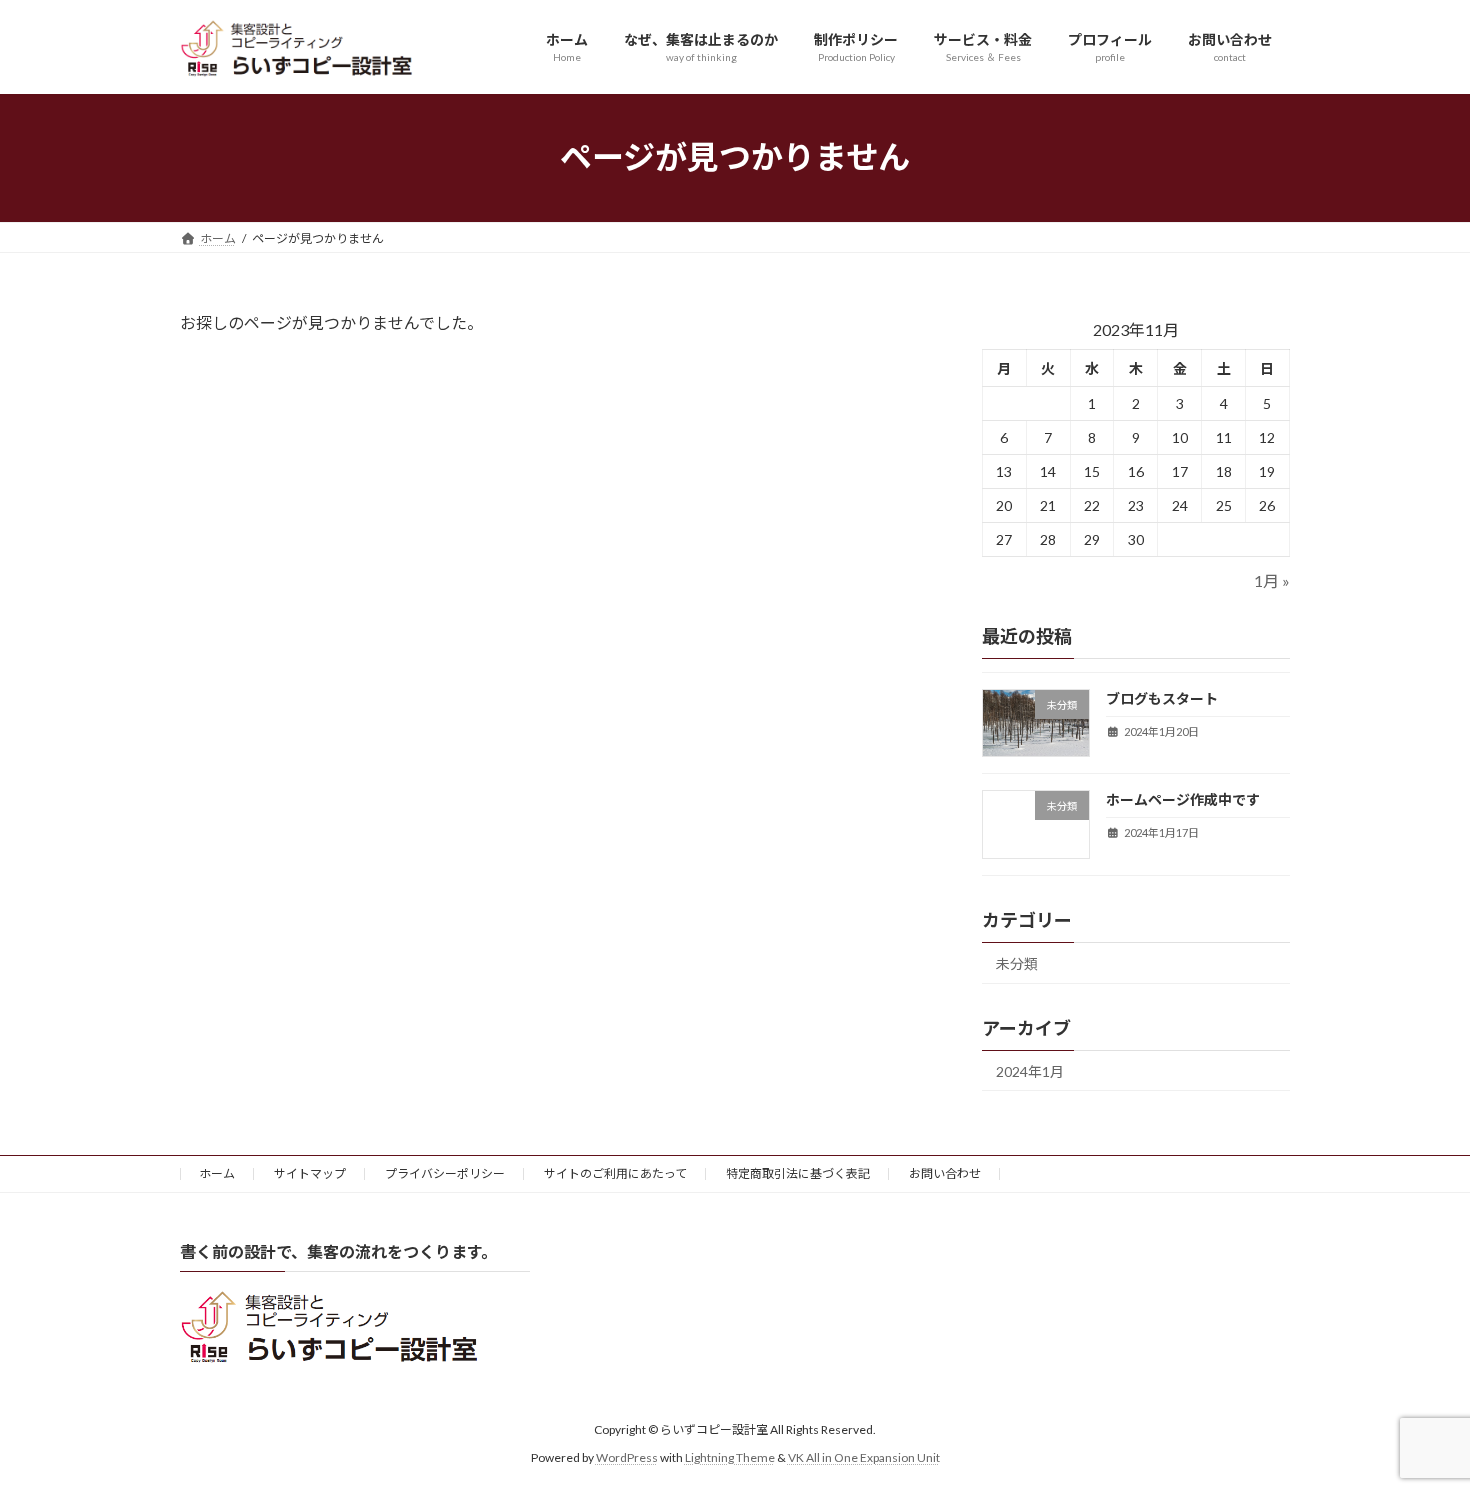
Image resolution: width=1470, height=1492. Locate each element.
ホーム (217, 1173)
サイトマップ (310, 1173)
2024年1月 (1030, 1070)
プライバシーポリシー (445, 1173)
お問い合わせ (945, 1173)
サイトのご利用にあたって (615, 1173)
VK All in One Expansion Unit (864, 1457)
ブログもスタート (1162, 698)
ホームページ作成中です (1183, 799)
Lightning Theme (730, 1457)
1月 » (1272, 580)
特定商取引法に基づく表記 (798, 1173)
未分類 (1017, 962)
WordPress (627, 1457)
